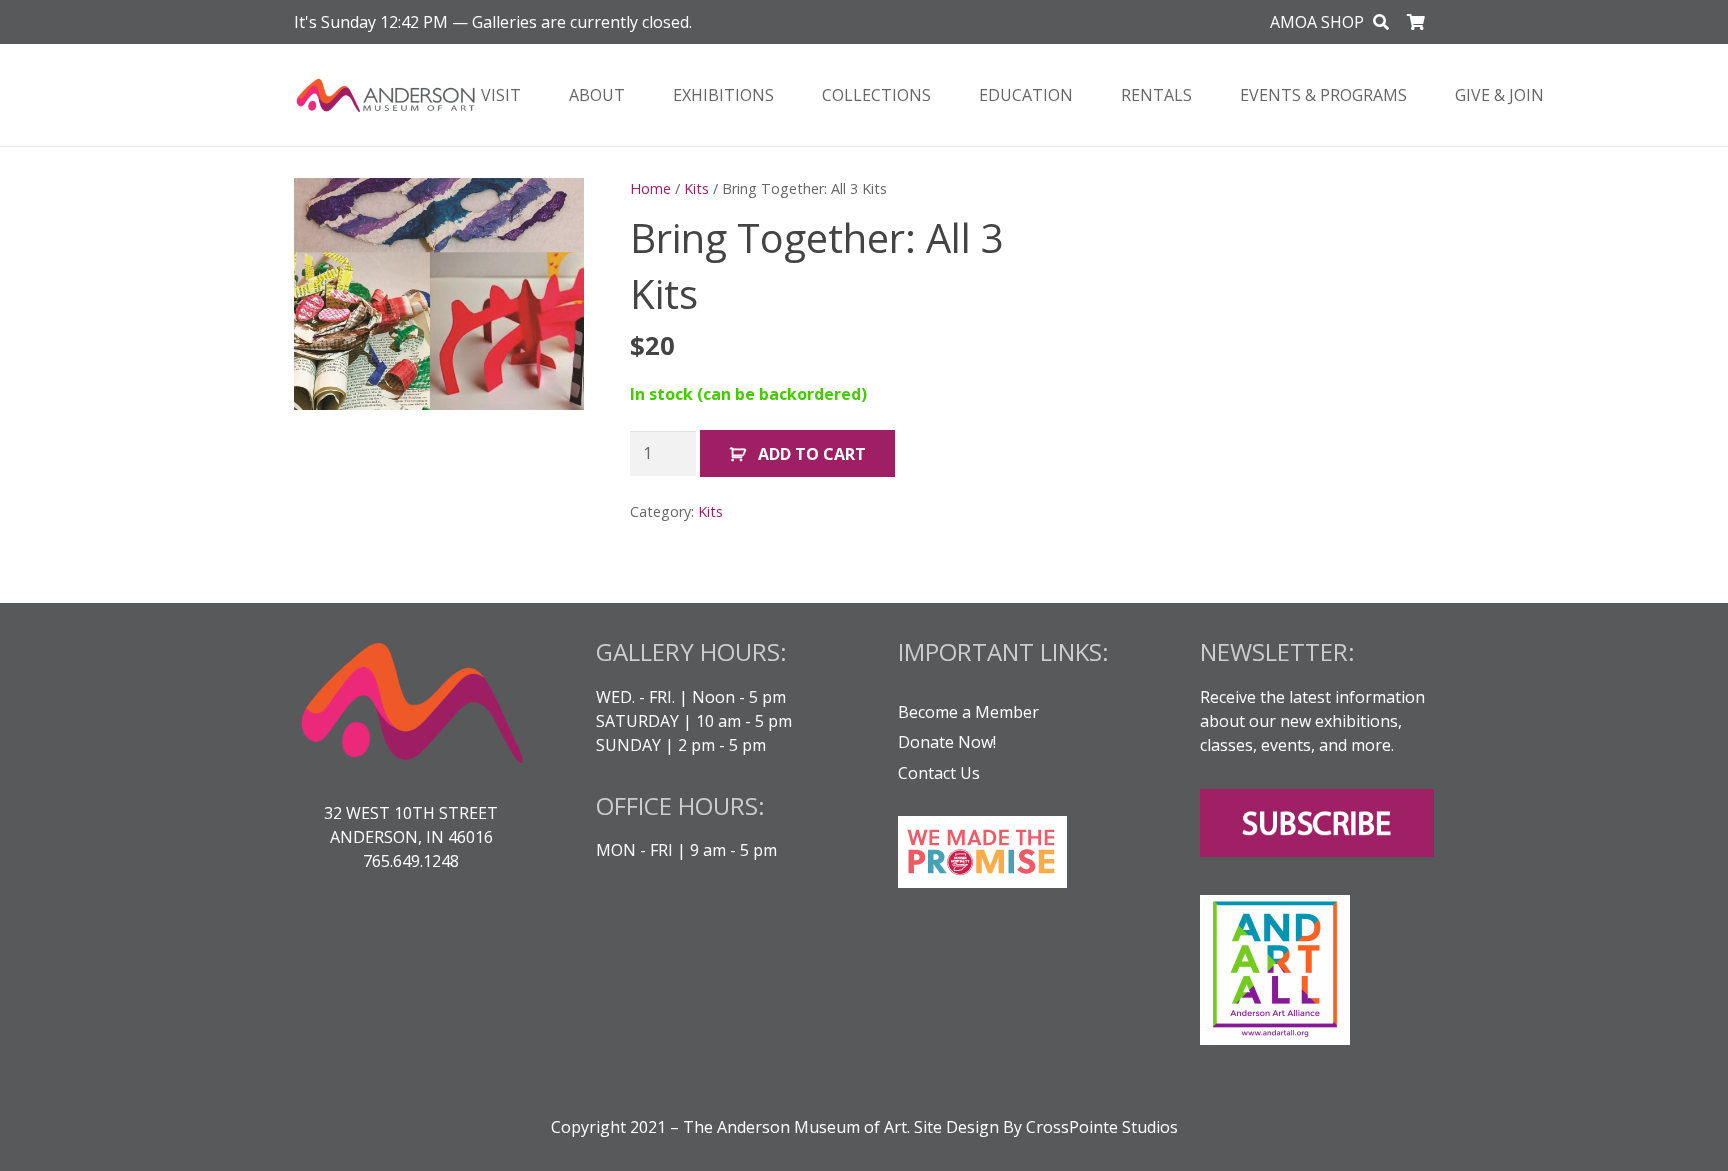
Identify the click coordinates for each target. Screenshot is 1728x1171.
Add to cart (812, 454)
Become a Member (968, 712)
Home (650, 188)
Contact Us (939, 773)
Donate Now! (947, 742)
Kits (696, 188)
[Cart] (1416, 22)
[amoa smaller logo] (386, 95)
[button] (1381, 22)
